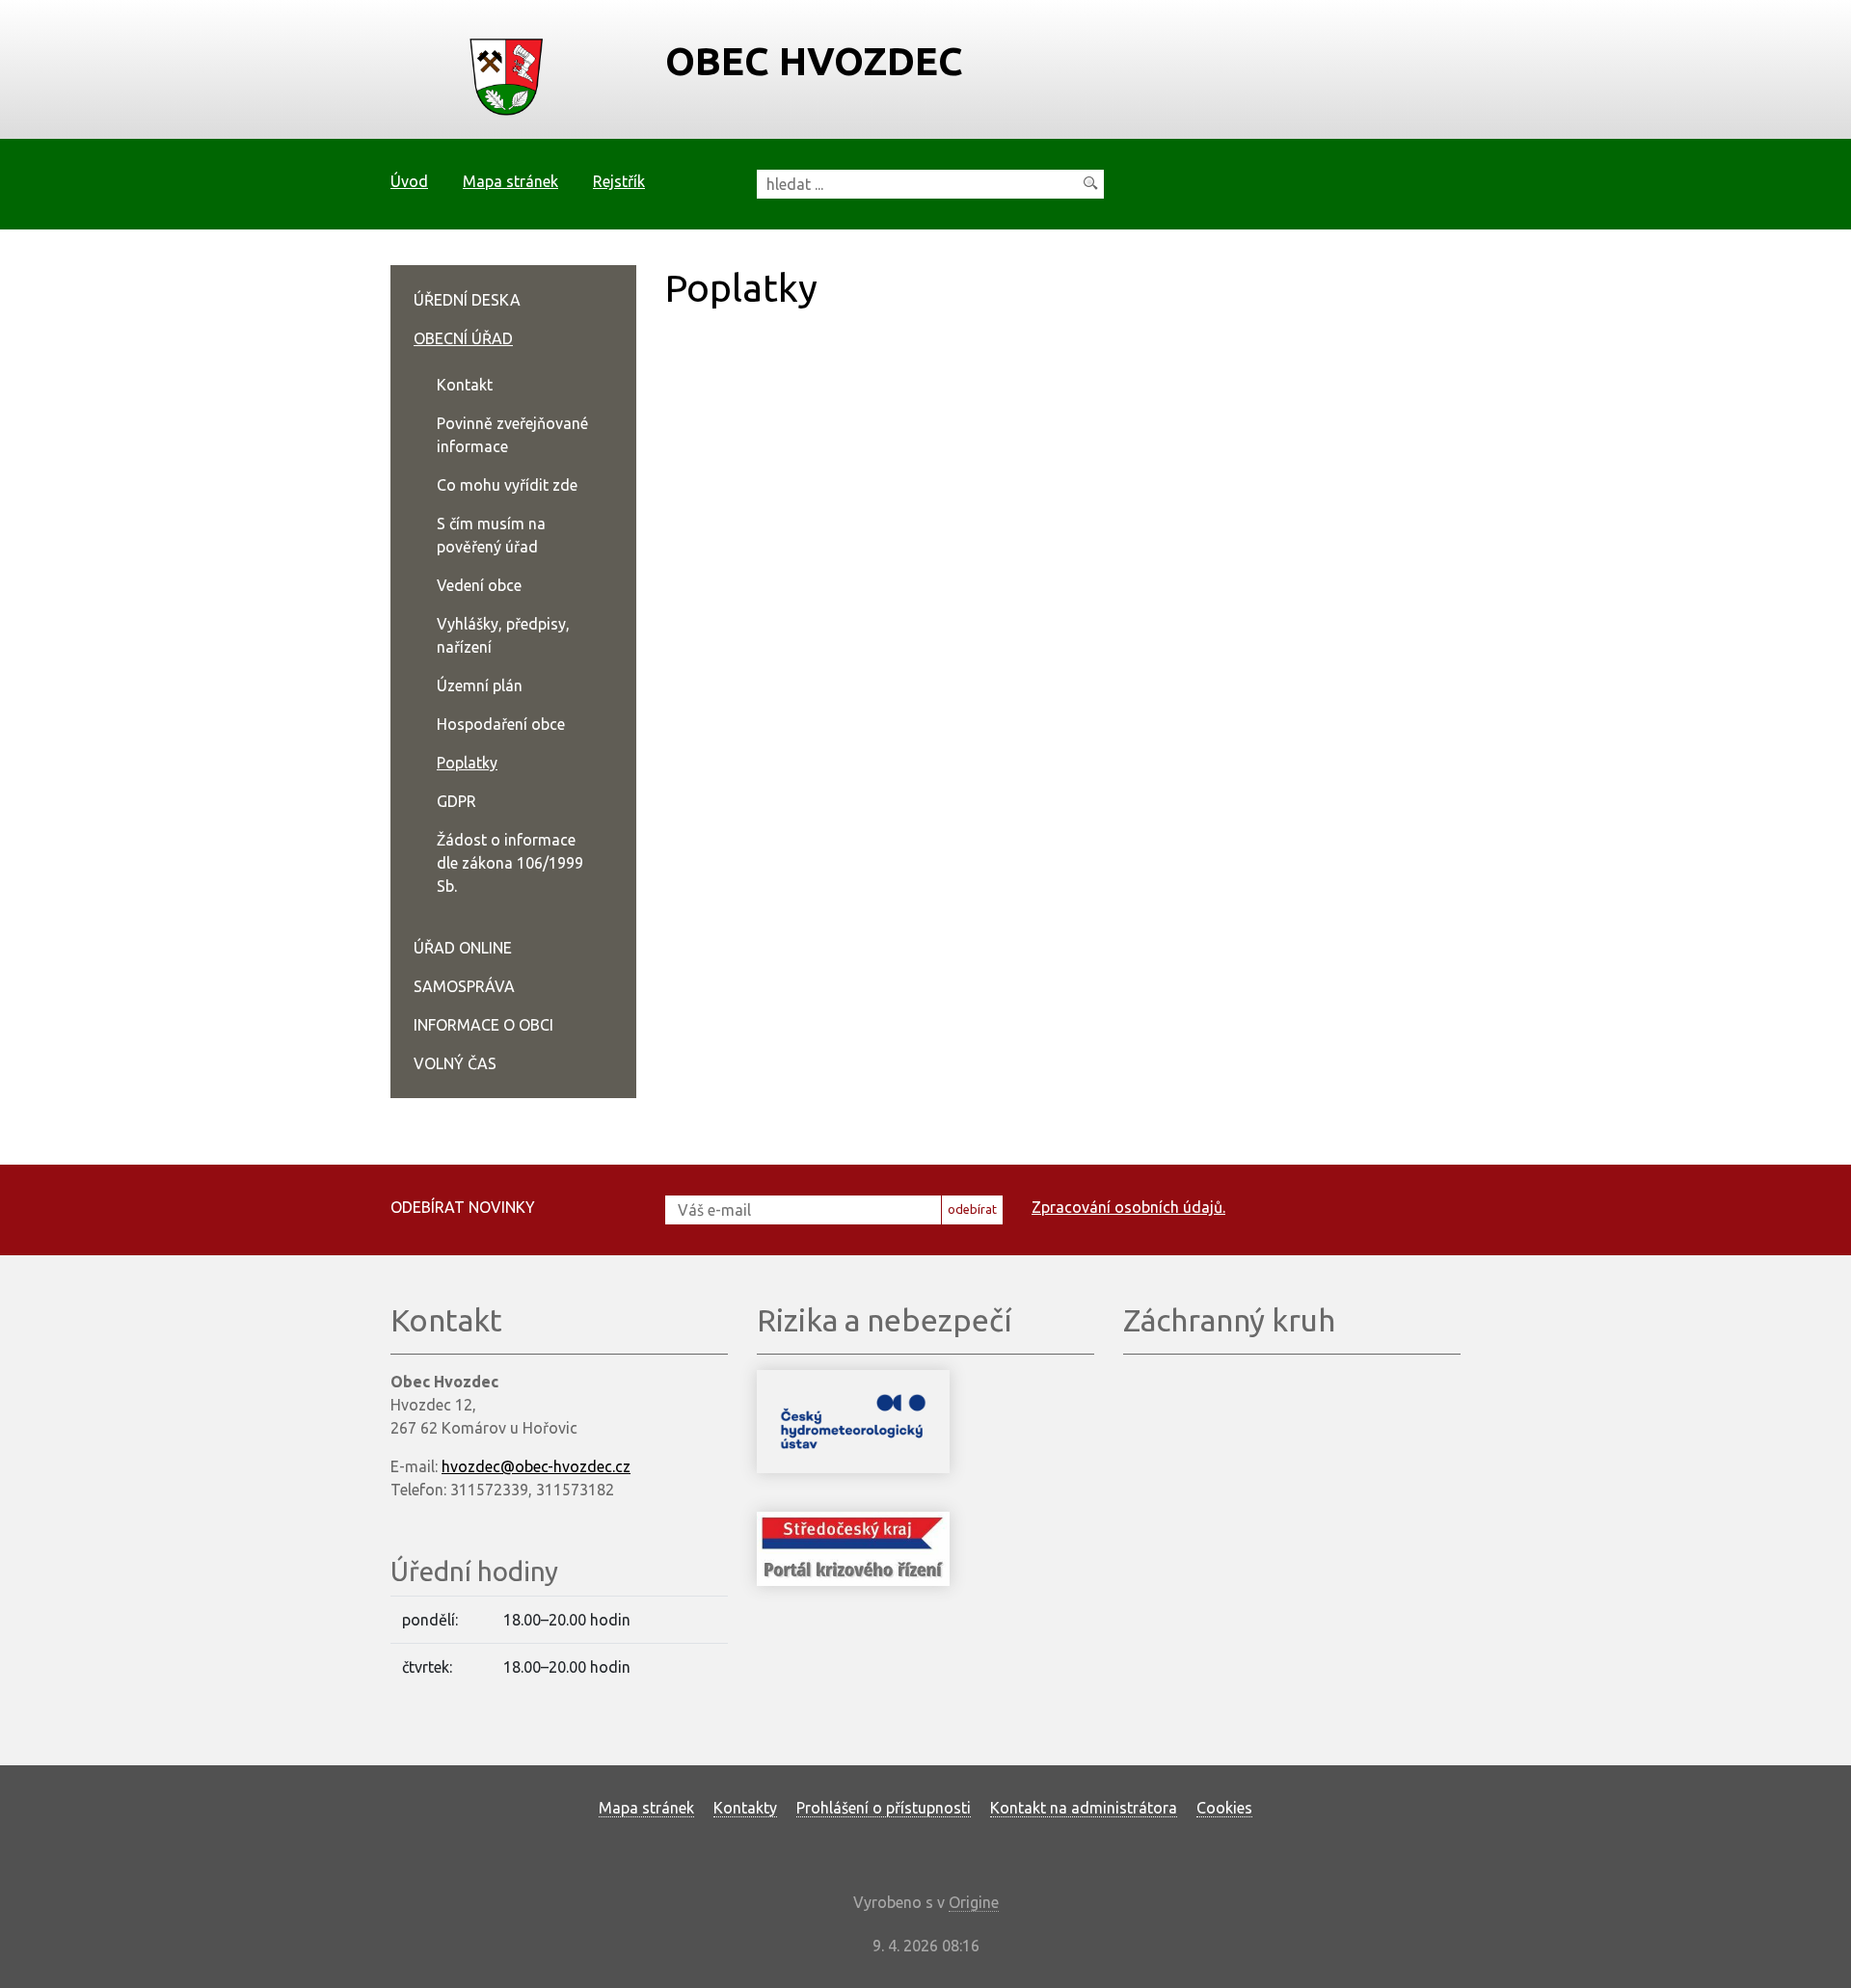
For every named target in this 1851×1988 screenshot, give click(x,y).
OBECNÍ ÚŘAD (463, 338)
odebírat (972, 1209)
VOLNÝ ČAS (455, 1063)
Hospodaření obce (501, 724)
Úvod (409, 181)
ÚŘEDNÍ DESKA (467, 300)
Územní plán (480, 685)
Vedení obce (479, 585)
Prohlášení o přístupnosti (884, 1808)
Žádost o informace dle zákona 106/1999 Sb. (510, 863)
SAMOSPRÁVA (464, 986)
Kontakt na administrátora (1084, 1808)
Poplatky (467, 763)
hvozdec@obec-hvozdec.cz (536, 1466)
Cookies (1224, 1808)
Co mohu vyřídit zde (507, 485)
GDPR (456, 801)
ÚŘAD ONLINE (463, 948)
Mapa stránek (510, 181)
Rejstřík (619, 181)
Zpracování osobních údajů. (1128, 1207)
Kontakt (465, 385)
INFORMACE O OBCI (483, 1025)
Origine (974, 1902)
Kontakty (745, 1808)
